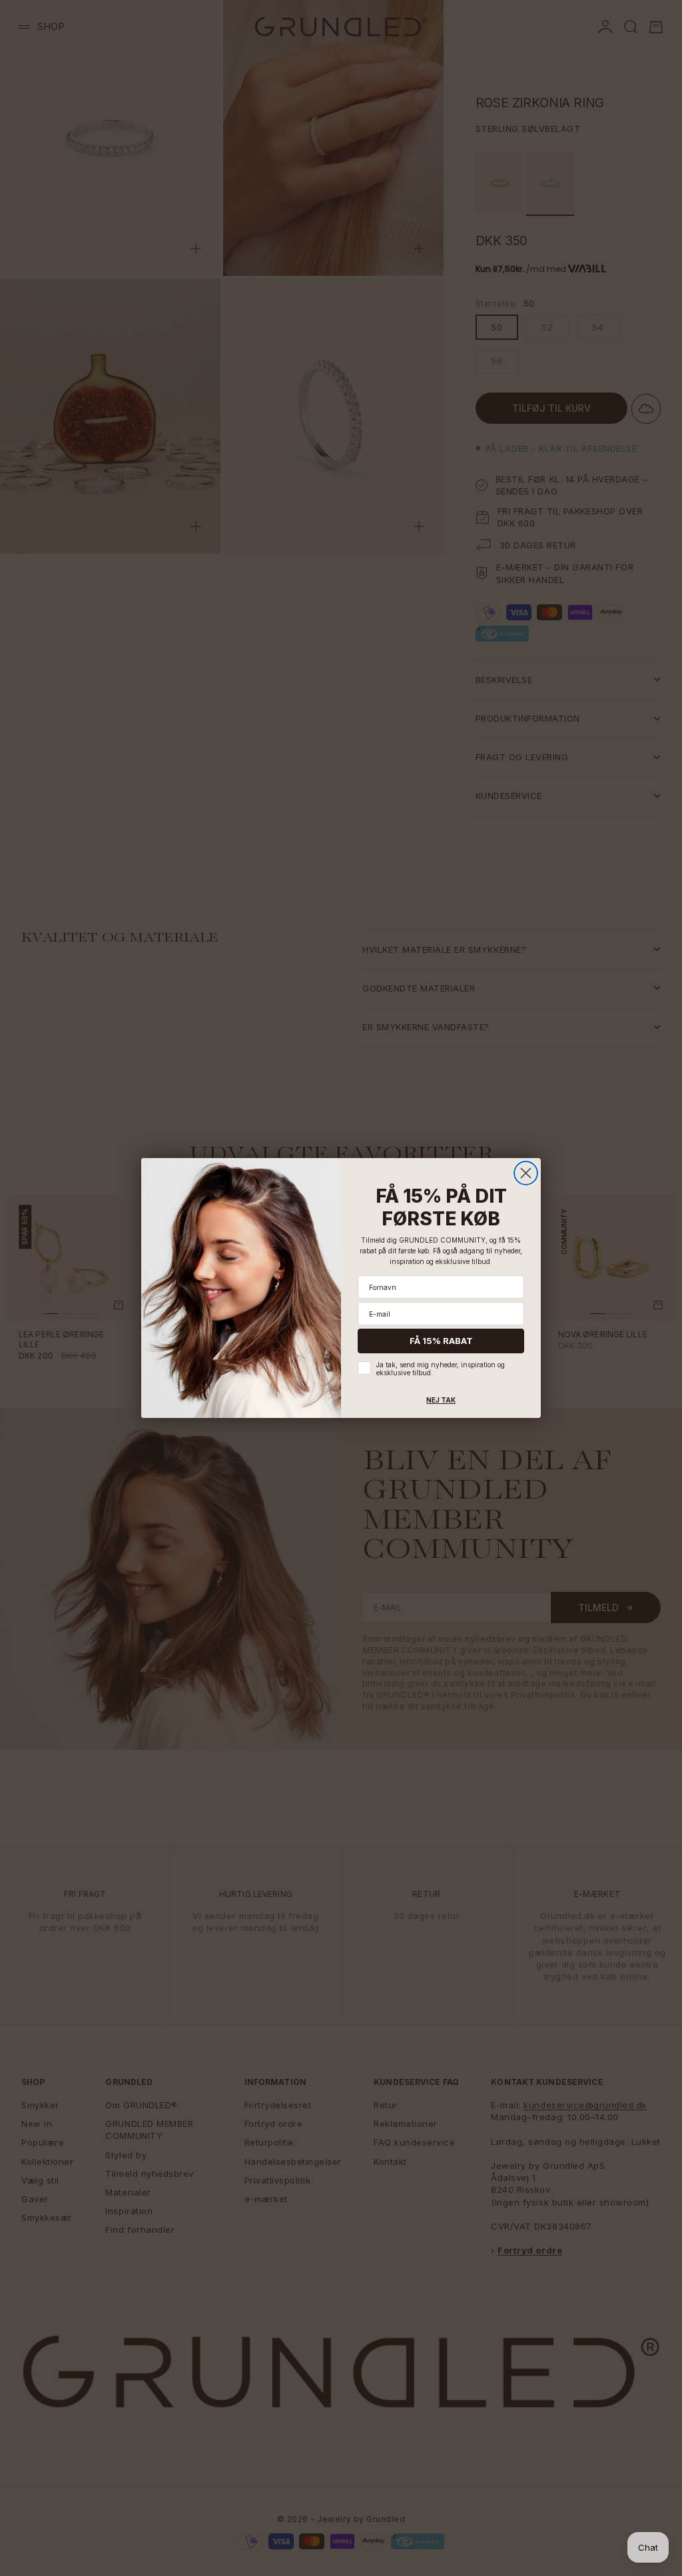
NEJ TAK (441, 1400)
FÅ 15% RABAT (441, 1341)
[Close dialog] (526, 1173)
